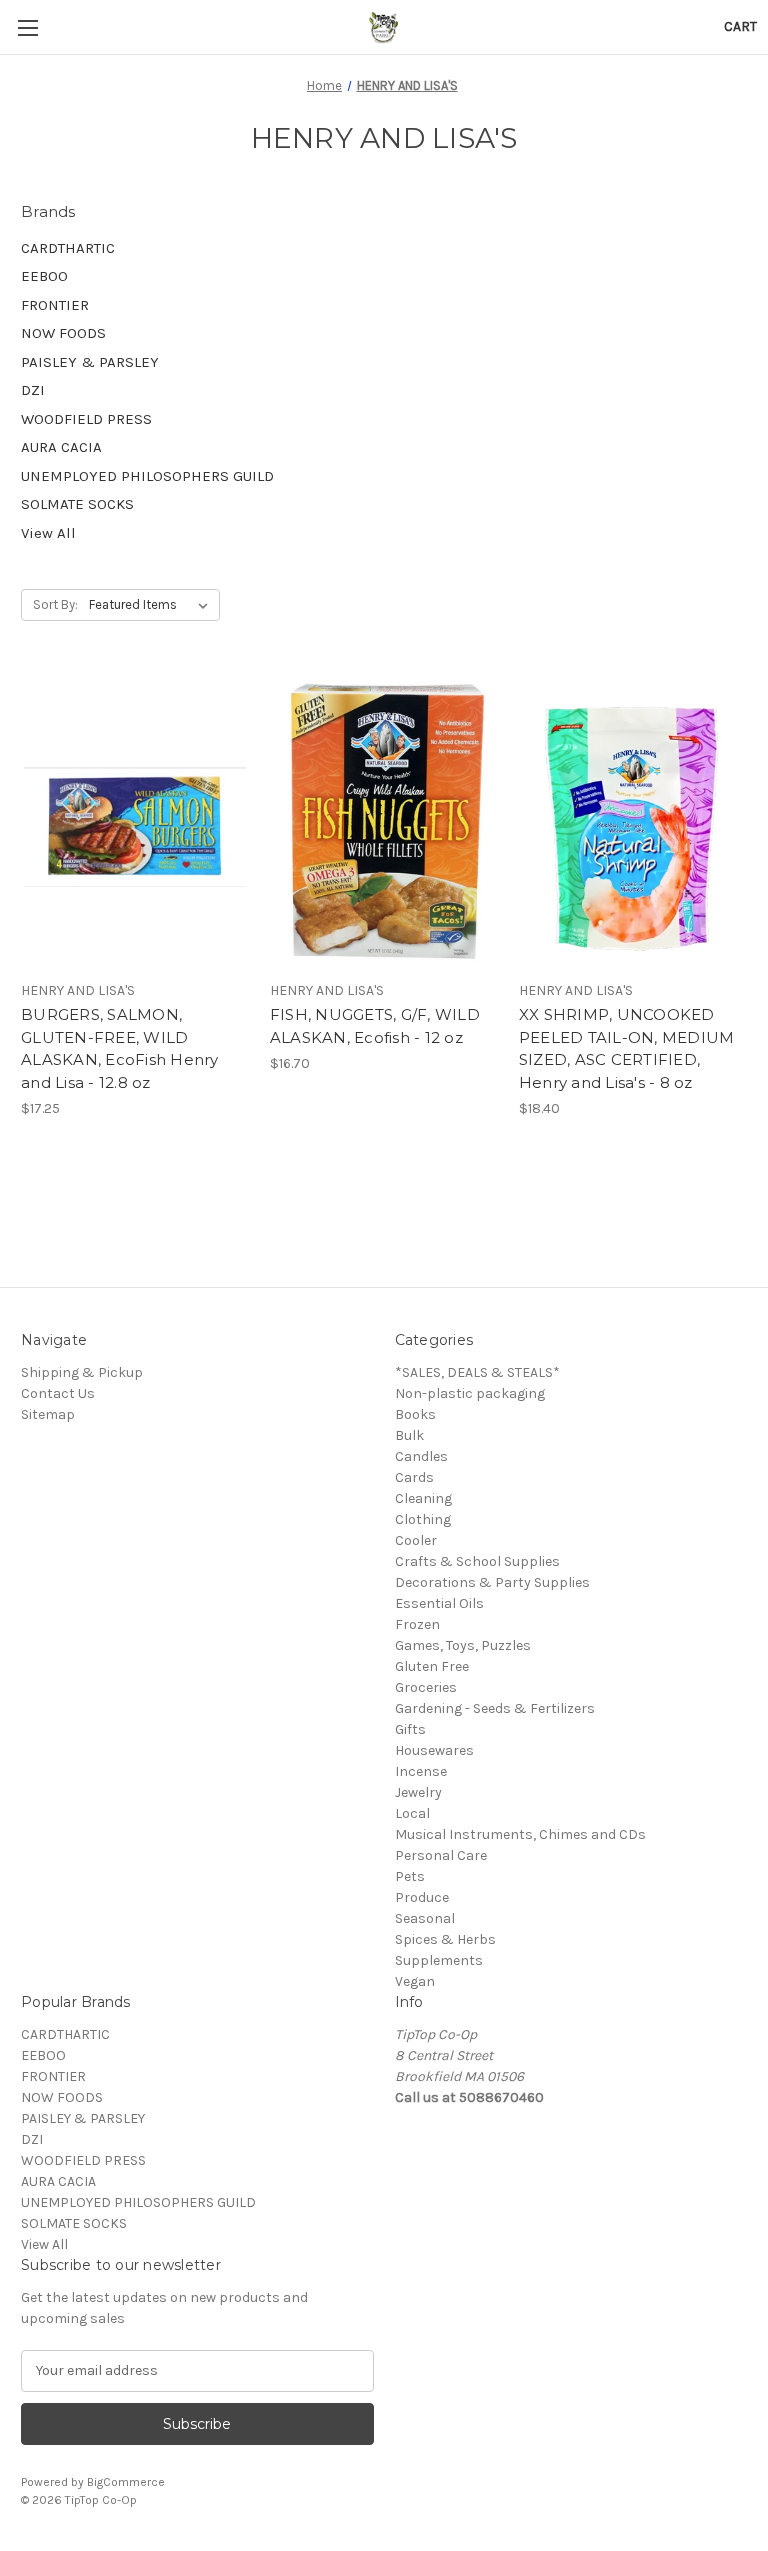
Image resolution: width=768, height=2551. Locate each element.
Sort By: (55, 604)
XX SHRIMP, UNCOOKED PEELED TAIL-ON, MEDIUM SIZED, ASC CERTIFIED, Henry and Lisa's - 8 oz (627, 1048)
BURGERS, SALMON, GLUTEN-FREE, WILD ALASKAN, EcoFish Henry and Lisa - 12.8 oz (120, 1048)
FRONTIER (55, 305)
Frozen (417, 1624)
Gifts (410, 1729)
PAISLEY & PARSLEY (90, 362)
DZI (33, 390)
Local (412, 1813)
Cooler (416, 1540)
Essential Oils (439, 1603)
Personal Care (441, 1855)
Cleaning (423, 1498)
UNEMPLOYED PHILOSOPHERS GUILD (147, 476)
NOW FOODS (63, 333)
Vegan (415, 1981)
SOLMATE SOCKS (77, 504)
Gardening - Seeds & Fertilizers (495, 1708)
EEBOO (44, 276)
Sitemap (48, 1414)
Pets (410, 1876)
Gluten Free (432, 1666)
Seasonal (425, 1918)
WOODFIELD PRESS (86, 419)
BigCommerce (126, 2482)
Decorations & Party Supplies (492, 1582)
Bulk (409, 1435)
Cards (414, 1477)
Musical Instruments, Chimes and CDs (520, 1834)
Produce (422, 1897)
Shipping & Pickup (82, 1372)
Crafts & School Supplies (477, 1561)
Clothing (423, 1519)
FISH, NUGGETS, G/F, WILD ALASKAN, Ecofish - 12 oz (375, 1026)
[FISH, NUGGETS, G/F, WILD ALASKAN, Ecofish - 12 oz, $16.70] (384, 819)
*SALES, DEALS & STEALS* (477, 1372)
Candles (421, 1456)
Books (415, 1414)
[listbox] (152, 605)
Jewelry (418, 1792)
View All (48, 533)
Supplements (439, 1960)
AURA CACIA (61, 447)
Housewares (434, 1750)
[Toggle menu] (27, 27)
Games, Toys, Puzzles (463, 1645)
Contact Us (58, 1393)
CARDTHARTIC (68, 248)
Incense (421, 1771)
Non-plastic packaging (470, 1393)
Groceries (426, 1687)
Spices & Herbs (445, 1939)
